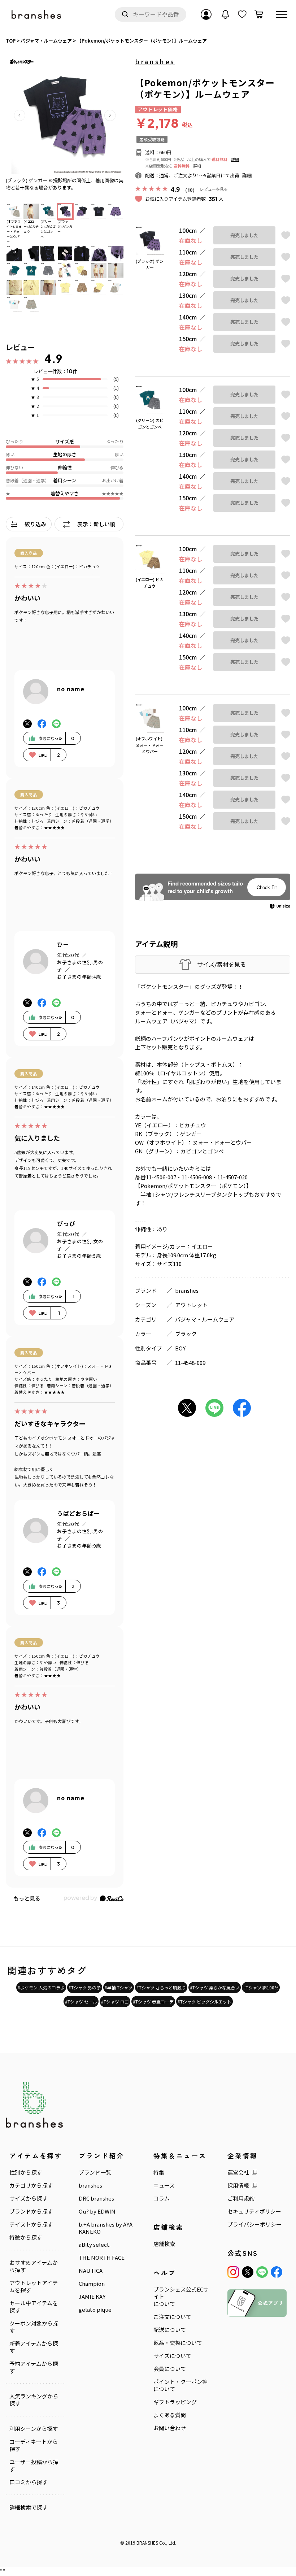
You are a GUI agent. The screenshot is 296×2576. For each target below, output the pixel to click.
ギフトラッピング (175, 2402)
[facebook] (277, 2272)
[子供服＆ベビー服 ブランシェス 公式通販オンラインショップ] (37, 15)
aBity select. (95, 2245)
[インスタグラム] (233, 2272)
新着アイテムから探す (34, 2347)
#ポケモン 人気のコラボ (41, 1987)
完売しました (244, 235)
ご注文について (172, 2317)
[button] (19, 115)
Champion (92, 2284)
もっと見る (27, 1898)
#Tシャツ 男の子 (85, 1987)
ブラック (186, 1334)
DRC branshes (96, 2198)
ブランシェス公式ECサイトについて (181, 2297)
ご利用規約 (241, 2198)
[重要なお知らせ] (226, 14)
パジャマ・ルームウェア (205, 1319)
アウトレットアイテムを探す (34, 2286)
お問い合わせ (170, 2428)
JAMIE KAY (92, 2297)
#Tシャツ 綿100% (261, 1987)
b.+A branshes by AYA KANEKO (106, 2228)
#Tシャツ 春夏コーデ (153, 2001)
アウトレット (191, 1305)
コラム (162, 2198)
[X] (248, 2272)
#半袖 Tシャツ (119, 1987)
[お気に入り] (242, 14)
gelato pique (95, 2310)
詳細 (235, 159)
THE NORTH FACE (102, 2258)
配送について (170, 2330)
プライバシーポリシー (254, 2224)
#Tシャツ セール (81, 2001)
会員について (170, 2369)
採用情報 (238, 2185)
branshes (155, 61)
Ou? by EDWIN (97, 2211)
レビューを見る (214, 189)
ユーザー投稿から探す (34, 2466)
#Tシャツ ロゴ (115, 2001)
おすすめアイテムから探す (34, 2266)
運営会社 (238, 2172)
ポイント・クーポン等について (180, 2385)
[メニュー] (282, 14)
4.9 (53, 358)
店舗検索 (164, 2244)
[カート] (259, 14)
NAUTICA (91, 2271)
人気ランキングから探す (34, 2400)
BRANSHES (147, 2543)
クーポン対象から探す (34, 2327)
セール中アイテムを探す (34, 2307)
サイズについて (172, 2356)
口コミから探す (28, 2482)
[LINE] (262, 2272)
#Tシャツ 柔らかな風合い (215, 1987)
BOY (180, 1348)
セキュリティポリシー (254, 2211)
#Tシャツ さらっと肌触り (161, 1987)
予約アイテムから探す (34, 2367)
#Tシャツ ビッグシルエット (204, 2001)
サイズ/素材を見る (221, 964)
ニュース (164, 2185)
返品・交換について (178, 2343)
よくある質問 (170, 2415)
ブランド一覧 (95, 2172)
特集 (159, 2172)
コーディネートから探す (34, 2445)
